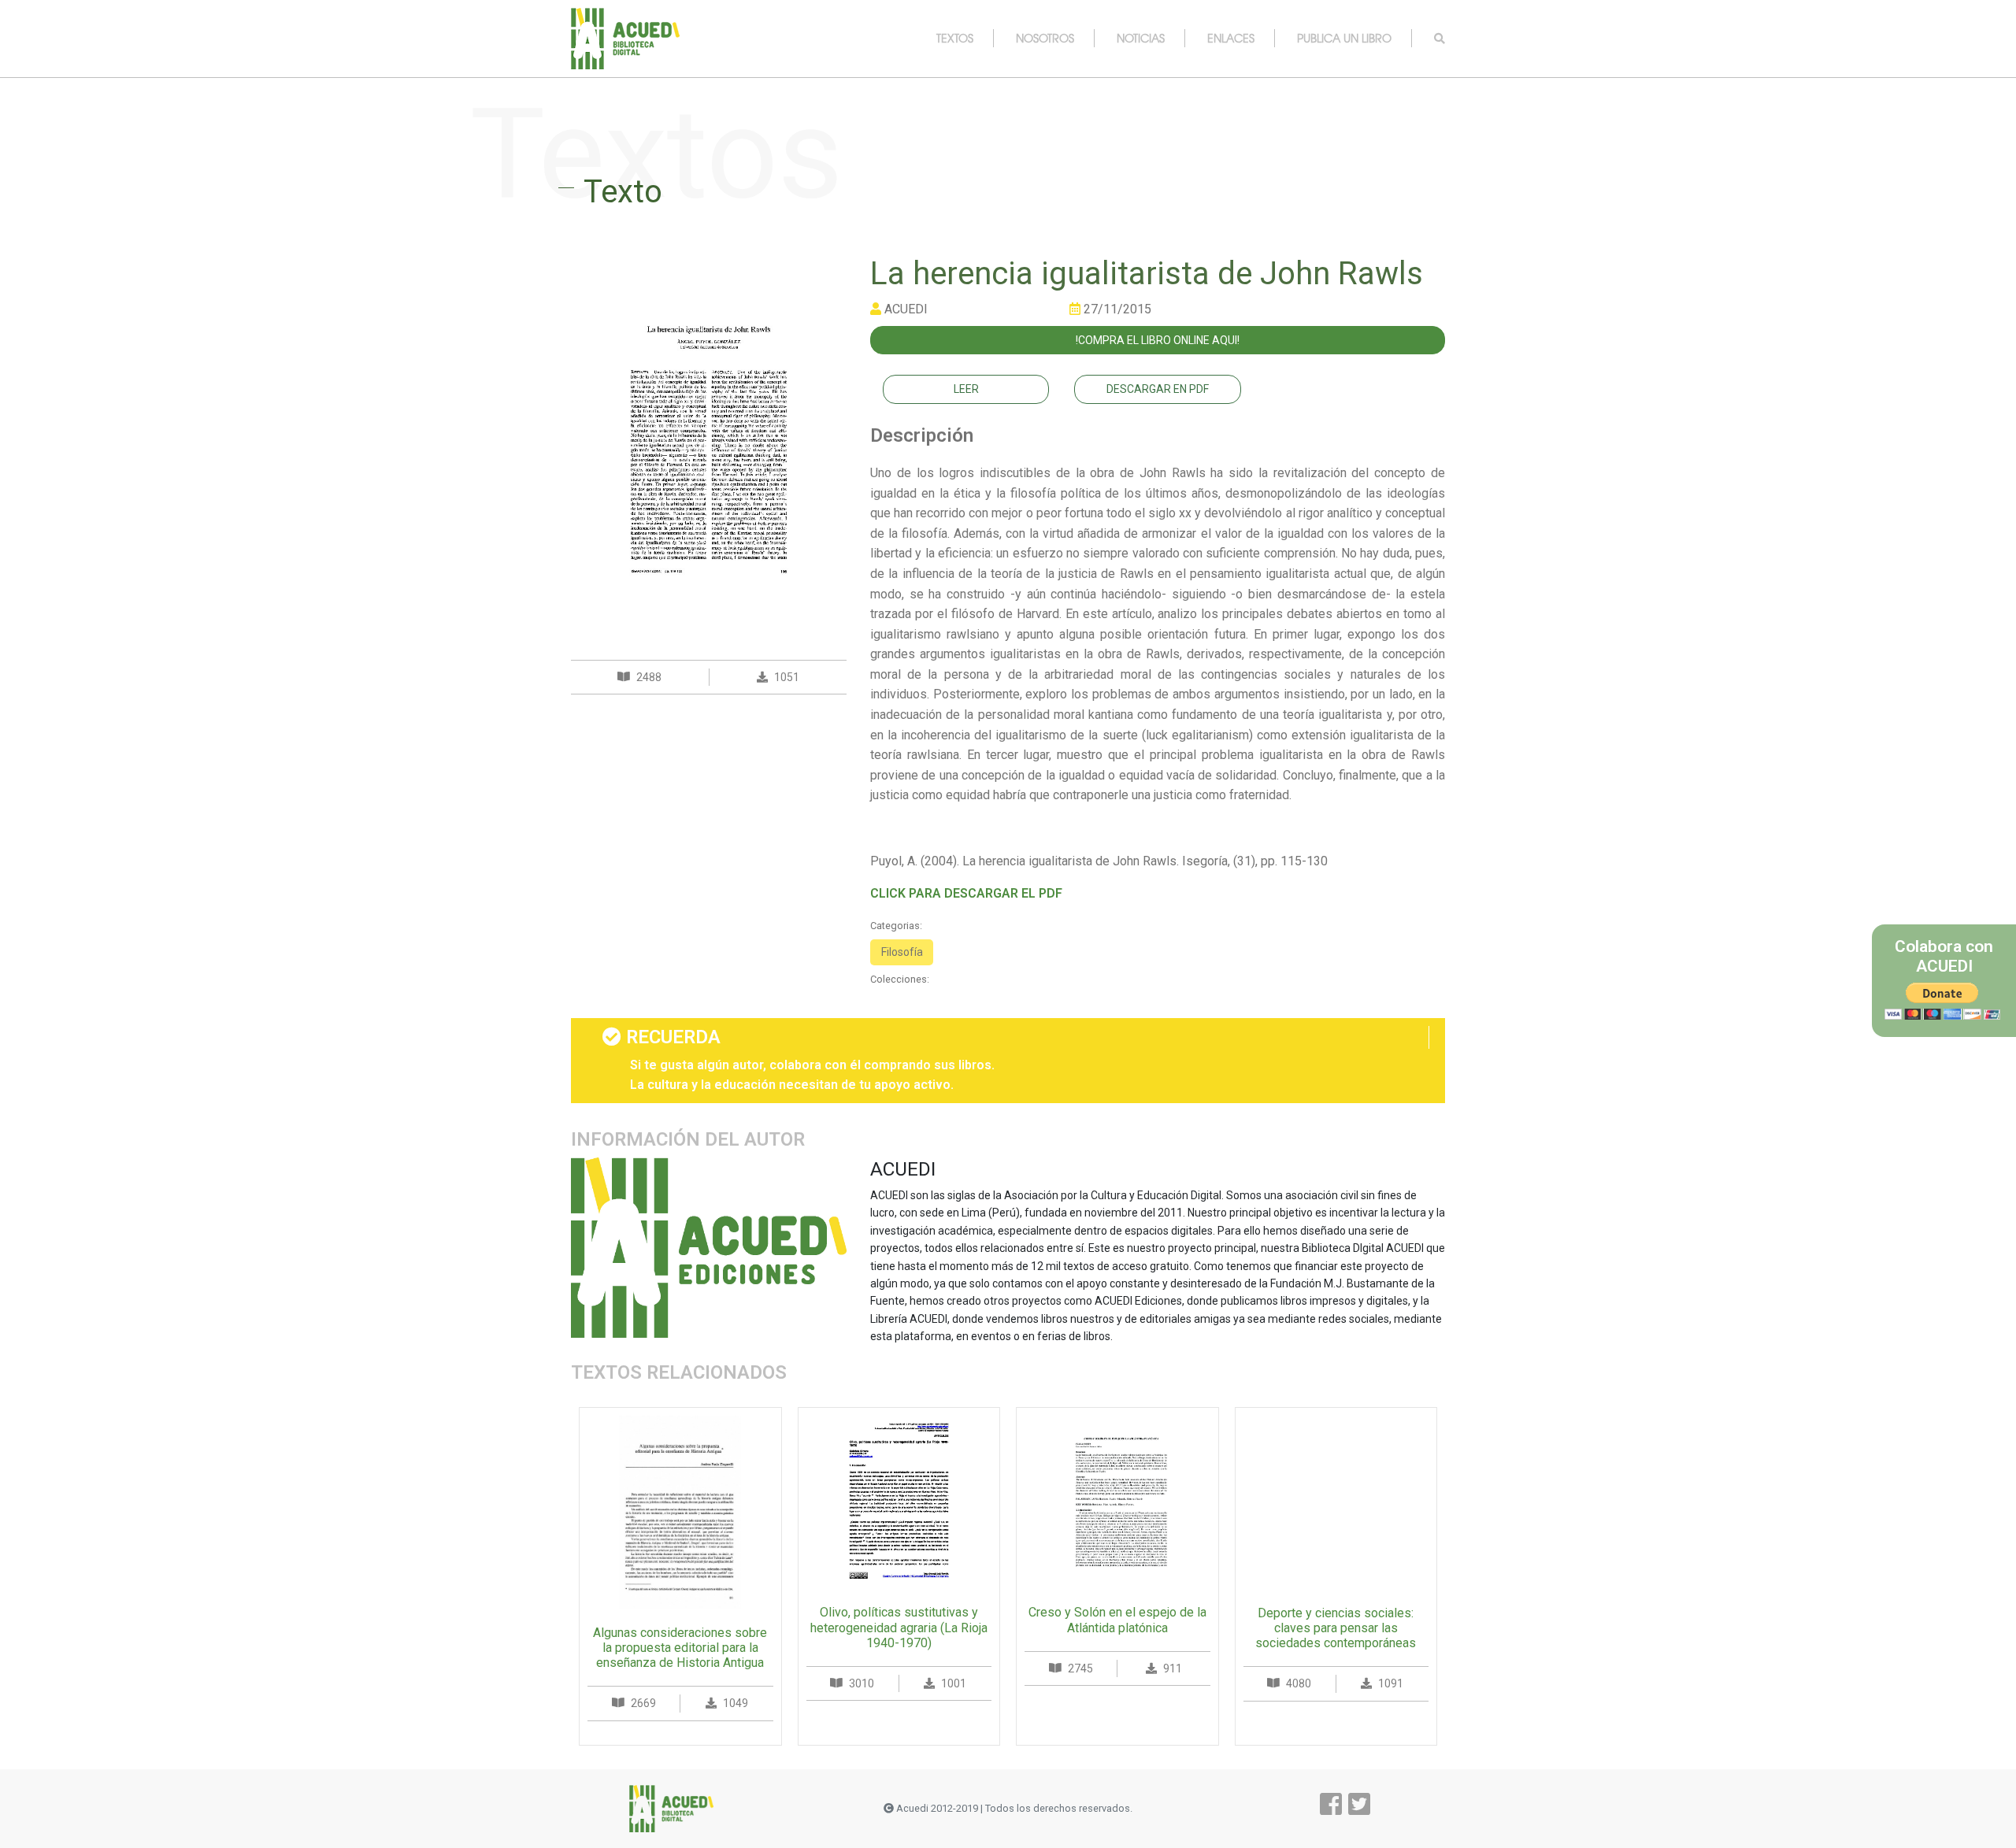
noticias (1141, 38)
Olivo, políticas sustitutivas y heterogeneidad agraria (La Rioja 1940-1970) (899, 1627)
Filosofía (902, 952)
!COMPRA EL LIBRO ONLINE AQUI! (1158, 340)
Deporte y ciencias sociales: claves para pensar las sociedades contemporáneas (1336, 1628)
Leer (966, 389)
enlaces (1231, 38)
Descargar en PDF (1158, 389)
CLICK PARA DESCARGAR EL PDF (966, 893)
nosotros (1045, 38)
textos (955, 38)
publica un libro (1344, 38)
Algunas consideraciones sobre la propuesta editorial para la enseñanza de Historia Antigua (680, 1648)
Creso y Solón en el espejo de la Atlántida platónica (1117, 1620)
